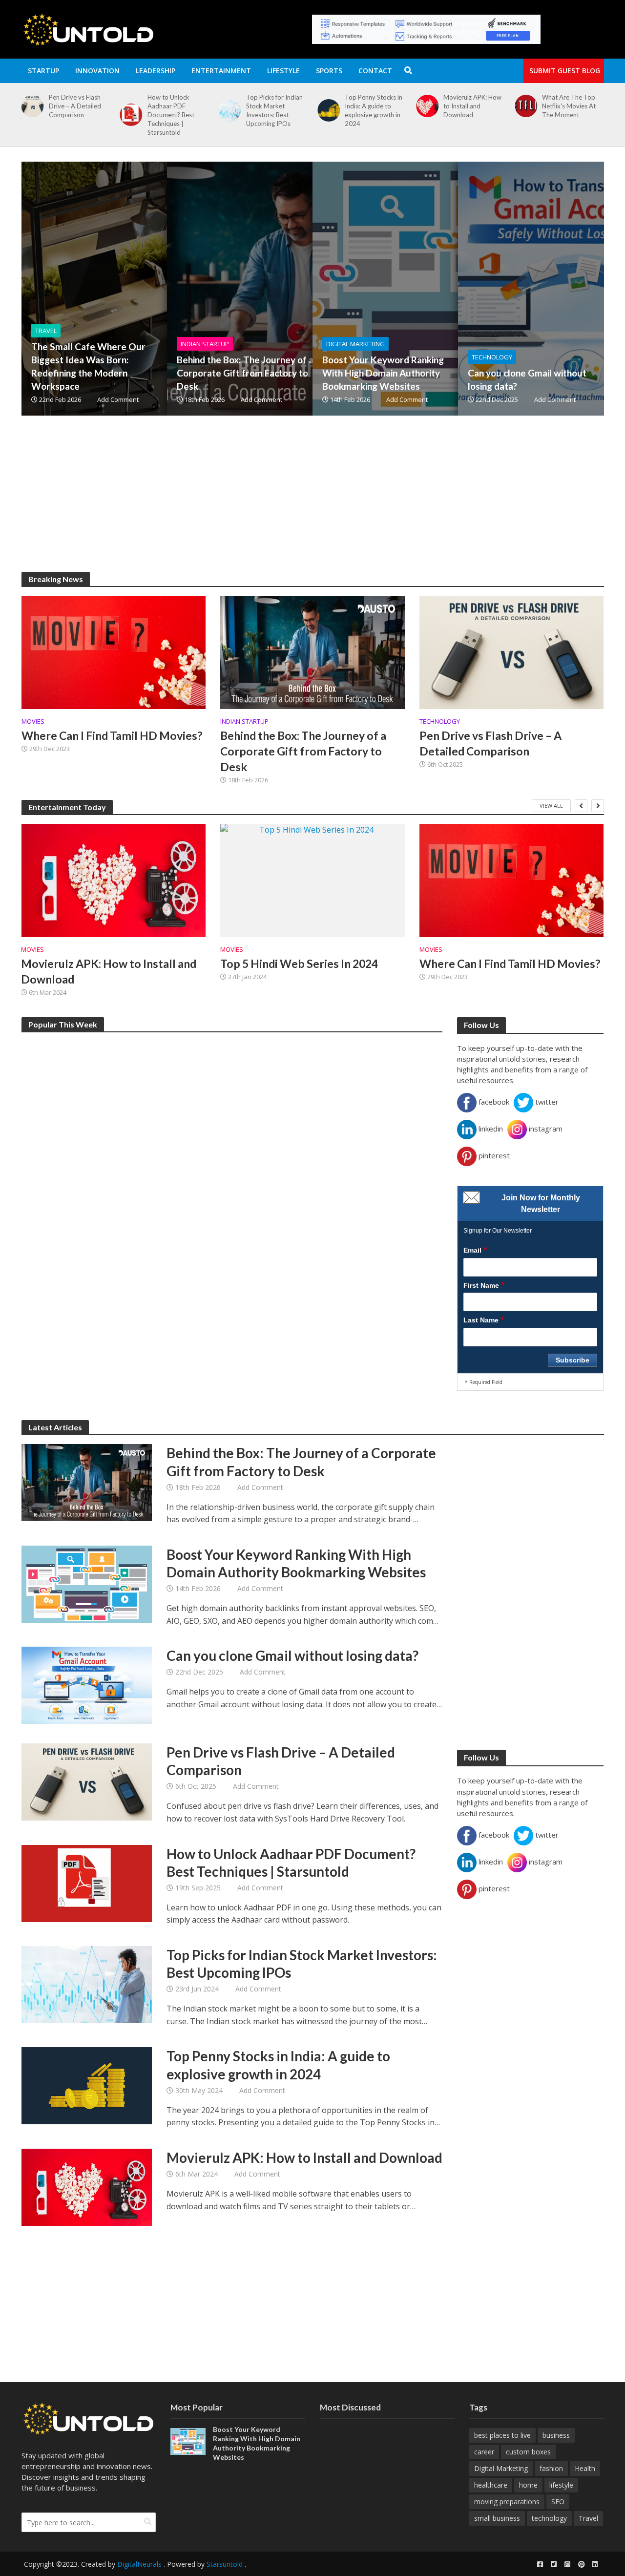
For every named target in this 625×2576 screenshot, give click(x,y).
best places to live (502, 2435)
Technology (492, 357)
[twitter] (554, 2564)
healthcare (491, 2485)
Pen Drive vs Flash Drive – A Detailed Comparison (75, 106)
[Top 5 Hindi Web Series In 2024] (312, 880)
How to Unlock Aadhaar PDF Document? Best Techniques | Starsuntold (171, 115)
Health (585, 2468)
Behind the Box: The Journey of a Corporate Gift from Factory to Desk (245, 373)
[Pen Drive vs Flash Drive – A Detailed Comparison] (30, 106)
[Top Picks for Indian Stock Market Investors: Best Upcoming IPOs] (228, 110)
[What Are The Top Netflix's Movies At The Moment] (524, 106)
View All (551, 806)
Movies (33, 722)
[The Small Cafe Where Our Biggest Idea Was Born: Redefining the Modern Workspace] (156, 289)
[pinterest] (581, 2564)
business (556, 2435)
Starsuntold (225, 2564)
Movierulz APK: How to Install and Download (472, 106)
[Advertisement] (313, 503)
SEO (558, 2502)
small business (497, 2518)
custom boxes (528, 2452)
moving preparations (507, 2502)
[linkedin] (595, 2564)
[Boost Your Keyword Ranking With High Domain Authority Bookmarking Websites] (447, 289)
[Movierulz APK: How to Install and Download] (425, 106)
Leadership (156, 71)
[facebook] (540, 2564)
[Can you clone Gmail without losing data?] (87, 1685)
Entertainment (221, 71)
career (484, 2452)
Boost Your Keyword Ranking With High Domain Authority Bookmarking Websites (383, 373)
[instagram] (567, 2564)
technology (549, 2518)
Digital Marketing (355, 344)
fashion (551, 2468)
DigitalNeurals (139, 2564)
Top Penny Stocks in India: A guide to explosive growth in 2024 (374, 110)
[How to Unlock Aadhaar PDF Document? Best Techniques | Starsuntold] (129, 115)
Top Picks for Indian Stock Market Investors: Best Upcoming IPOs (274, 110)
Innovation (97, 71)
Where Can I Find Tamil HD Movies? (112, 735)
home (528, 2485)
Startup (43, 71)
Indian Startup (205, 344)
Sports (329, 71)
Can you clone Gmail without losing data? (527, 379)
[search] (148, 2521)
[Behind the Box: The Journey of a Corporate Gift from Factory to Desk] (301, 289)
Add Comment (118, 399)
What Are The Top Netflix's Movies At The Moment (569, 106)
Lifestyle (283, 71)
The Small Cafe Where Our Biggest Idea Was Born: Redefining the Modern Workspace (88, 366)
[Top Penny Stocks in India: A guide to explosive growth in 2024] (327, 110)
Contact (375, 71)
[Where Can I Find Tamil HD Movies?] (114, 651)
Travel (46, 331)
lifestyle (561, 2485)
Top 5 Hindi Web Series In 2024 (299, 963)
